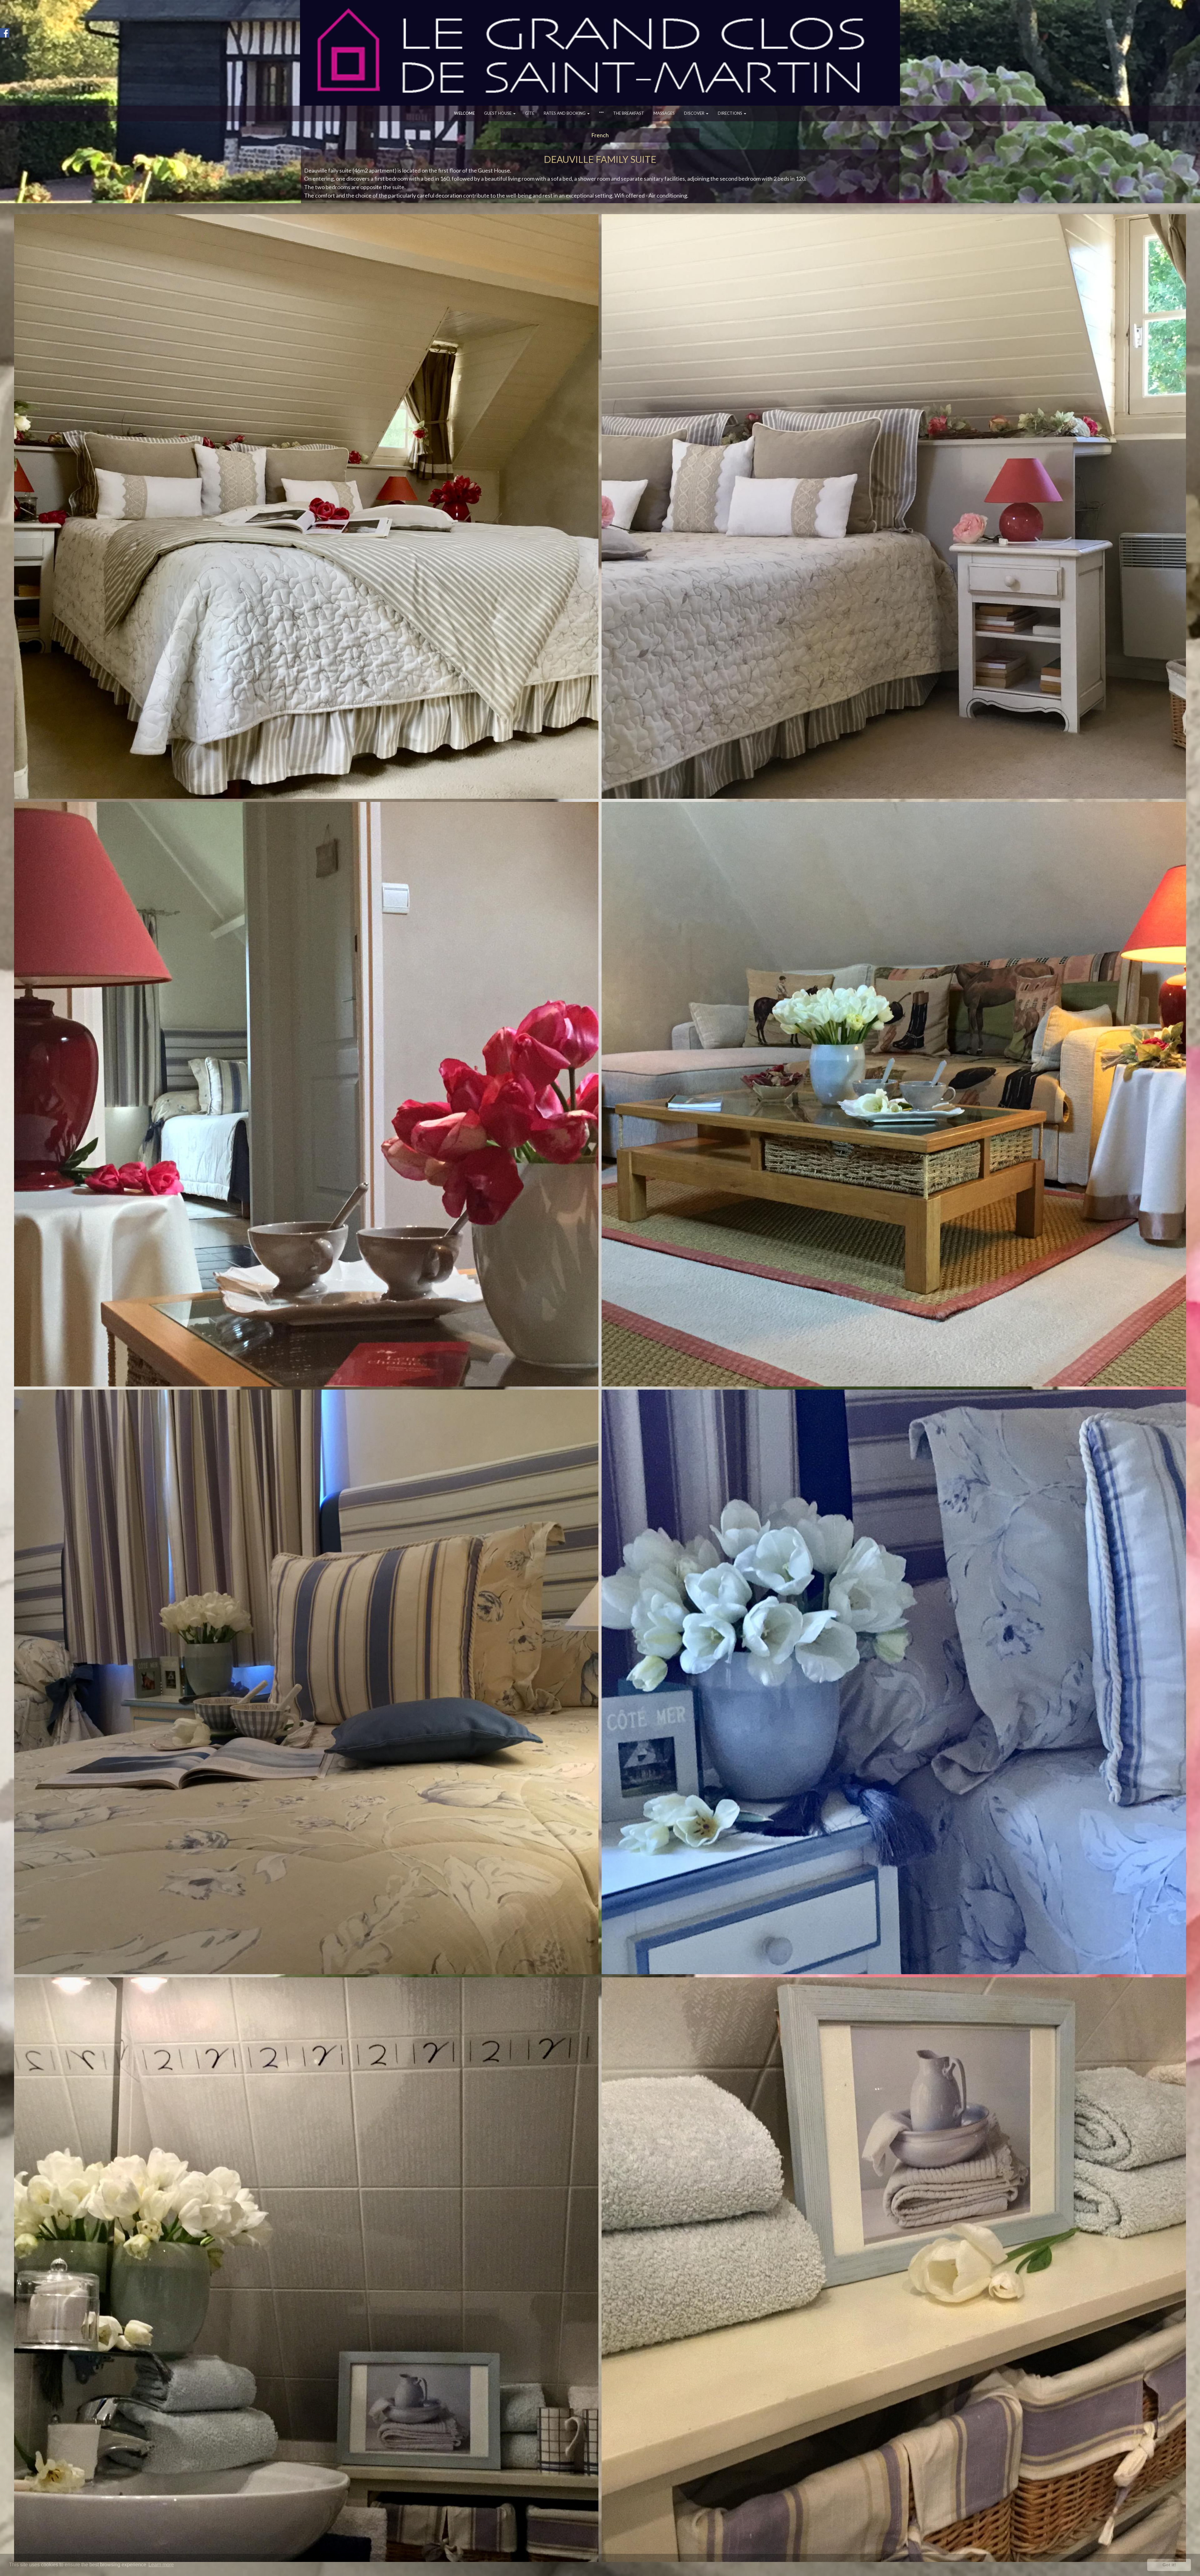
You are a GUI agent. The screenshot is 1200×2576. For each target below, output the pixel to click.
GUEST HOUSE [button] (498, 113)
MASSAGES (664, 113)
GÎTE (530, 113)
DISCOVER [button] (695, 113)
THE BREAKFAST (629, 113)
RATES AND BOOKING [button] (565, 113)
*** (601, 113)
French (600, 135)
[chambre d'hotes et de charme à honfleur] (894, 1094)
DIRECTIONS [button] (730, 113)
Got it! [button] (1169, 2565)
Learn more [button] (161, 2565)
